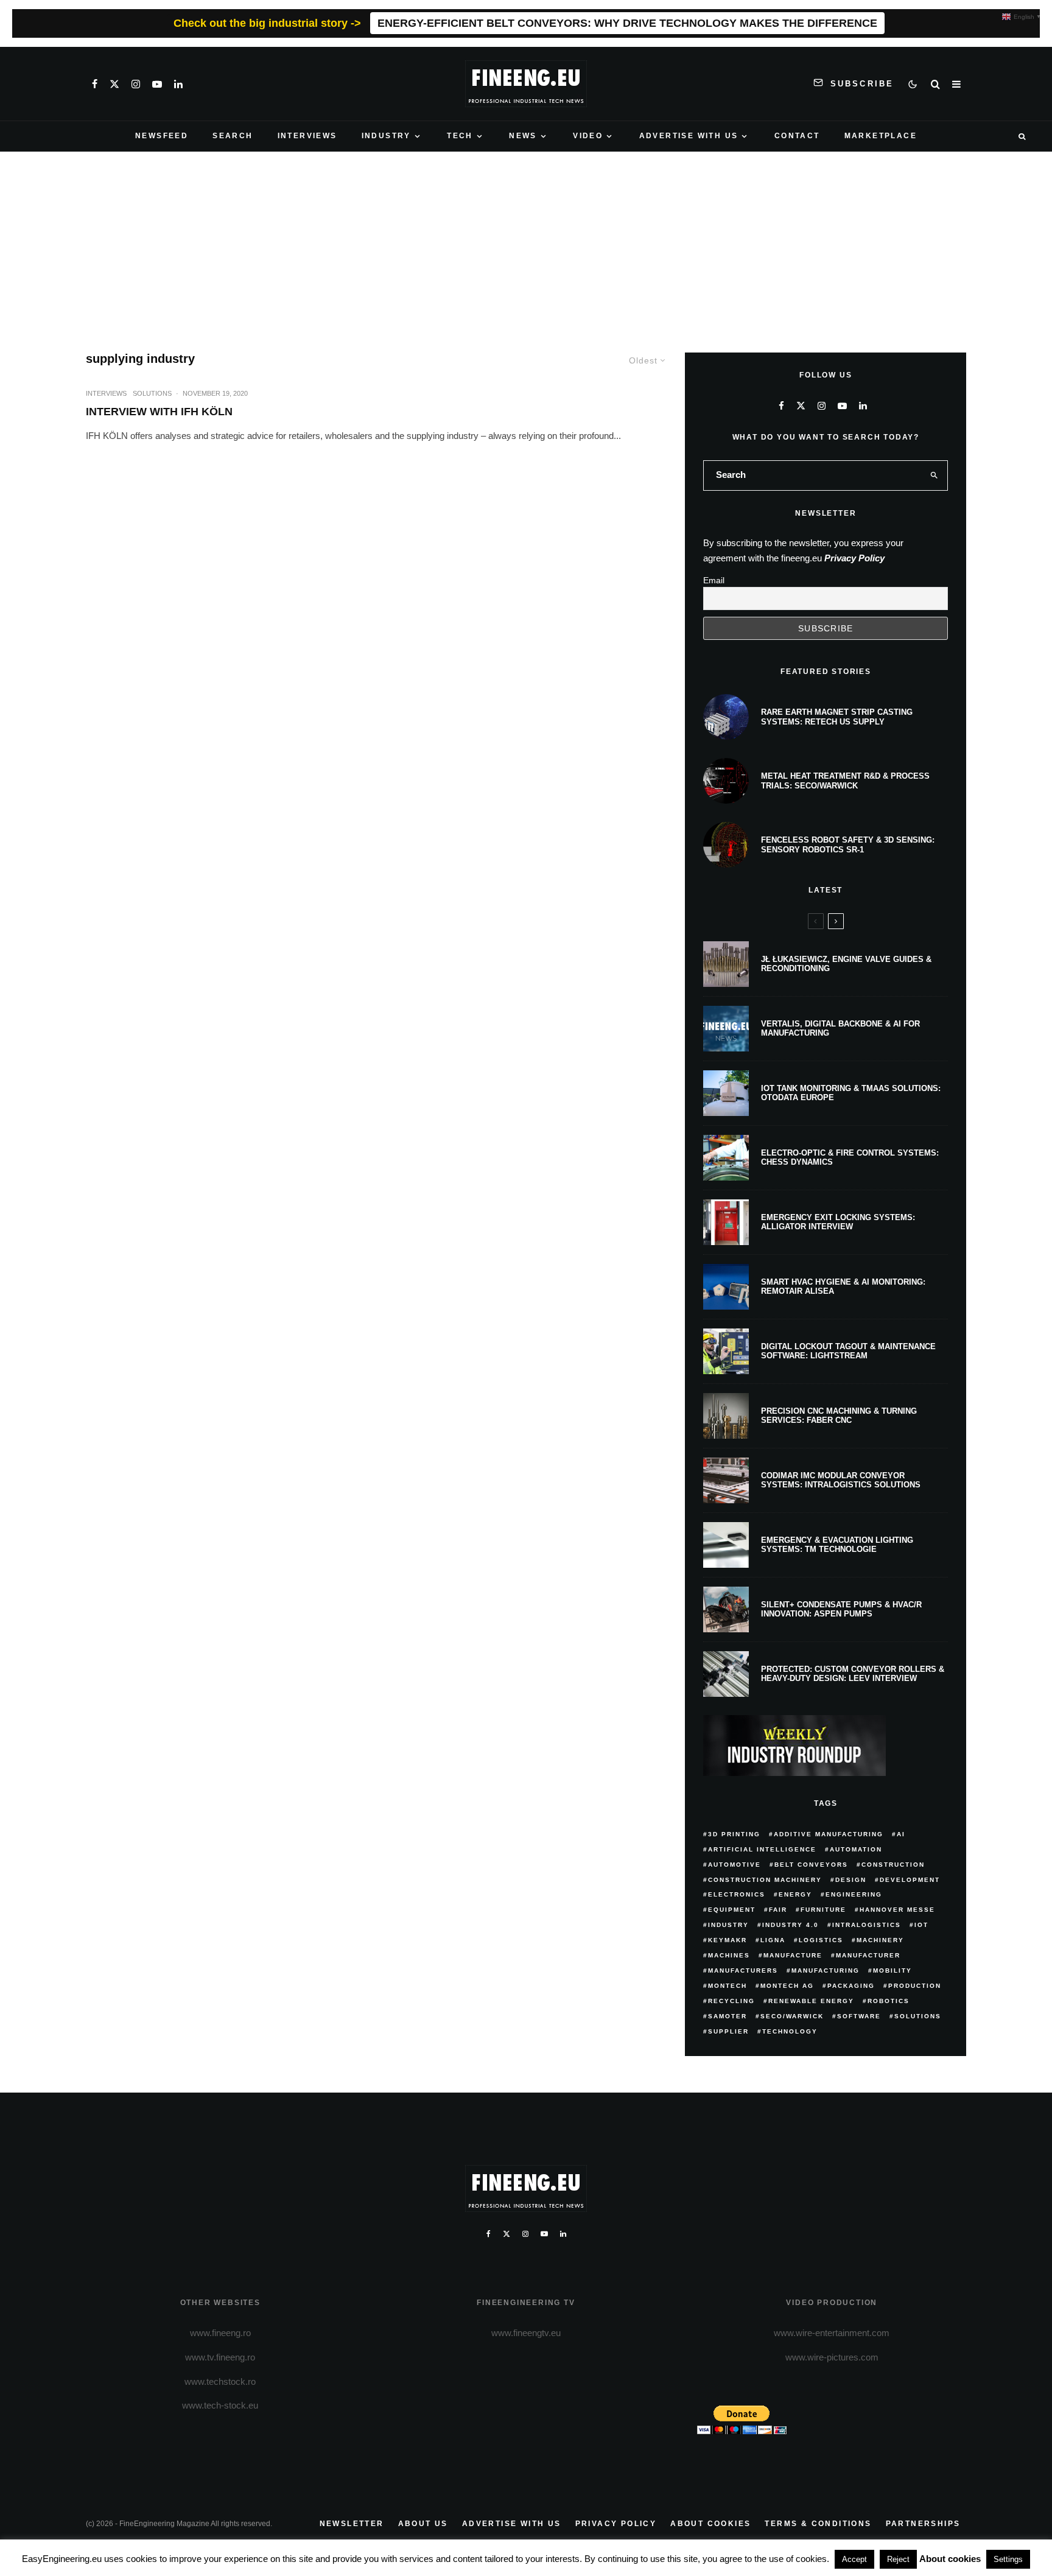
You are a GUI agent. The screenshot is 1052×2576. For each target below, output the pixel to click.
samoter (728, 2016)
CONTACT (797, 136)
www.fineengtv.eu (526, 2333)
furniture (823, 1910)
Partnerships (923, 2524)
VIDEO (588, 136)
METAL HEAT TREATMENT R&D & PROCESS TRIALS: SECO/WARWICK (845, 781)
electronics (737, 1894)
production (915, 1986)
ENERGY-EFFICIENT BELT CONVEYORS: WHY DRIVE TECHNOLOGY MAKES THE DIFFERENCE (627, 23)
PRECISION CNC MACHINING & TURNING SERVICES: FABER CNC (839, 1416)
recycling (731, 2001)
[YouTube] (157, 84)
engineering (854, 1894)
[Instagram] (136, 84)
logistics (821, 1940)
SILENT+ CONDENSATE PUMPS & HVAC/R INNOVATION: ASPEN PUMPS (841, 1609)
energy (795, 1894)
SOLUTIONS (152, 393)
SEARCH (233, 136)
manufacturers (743, 1971)
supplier (728, 2031)
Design (851, 1880)
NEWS (523, 136)
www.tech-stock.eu (220, 2405)
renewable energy (811, 2001)
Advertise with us (512, 2524)
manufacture (793, 1955)
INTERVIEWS (307, 136)
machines (729, 1955)
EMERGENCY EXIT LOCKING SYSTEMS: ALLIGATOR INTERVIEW (838, 1222)
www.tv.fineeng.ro (220, 2357)
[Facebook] (95, 84)
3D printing (734, 1834)
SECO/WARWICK (792, 2016)
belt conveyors (811, 1865)
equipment (732, 1910)
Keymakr (728, 1940)
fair (778, 1910)
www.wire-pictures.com (832, 2357)
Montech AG (787, 1986)
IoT (921, 1925)
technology (790, 2031)
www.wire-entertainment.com (832, 2333)
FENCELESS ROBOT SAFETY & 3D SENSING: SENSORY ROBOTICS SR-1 (848, 845)
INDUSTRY (386, 136)
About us (423, 2524)
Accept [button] (854, 2559)
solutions (918, 2016)
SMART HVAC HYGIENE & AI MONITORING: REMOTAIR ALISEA (843, 1287)
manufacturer (868, 1955)
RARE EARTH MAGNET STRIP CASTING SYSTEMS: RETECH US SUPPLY (837, 717)
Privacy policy (616, 2524)
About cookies (710, 2524)
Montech (728, 1986)
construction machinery (765, 1880)
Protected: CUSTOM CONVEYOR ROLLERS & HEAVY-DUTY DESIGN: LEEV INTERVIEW (853, 1674)
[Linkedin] (178, 84)
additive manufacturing (829, 1834)
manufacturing (826, 1971)
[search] (935, 476)
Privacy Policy (854, 558)
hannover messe (897, 1910)
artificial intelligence (762, 1849)
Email (714, 580)
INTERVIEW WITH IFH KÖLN (159, 412)
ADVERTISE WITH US (689, 136)
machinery (880, 1940)
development (910, 1880)
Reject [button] (898, 2559)
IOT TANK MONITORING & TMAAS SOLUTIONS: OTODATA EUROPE (851, 1093)
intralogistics (867, 1925)
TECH (460, 136)
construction (893, 1865)
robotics (889, 2001)
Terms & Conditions (818, 2524)
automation (856, 1849)
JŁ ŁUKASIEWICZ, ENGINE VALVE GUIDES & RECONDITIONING (846, 964)
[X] (114, 84)
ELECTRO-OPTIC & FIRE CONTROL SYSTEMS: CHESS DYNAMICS (850, 1158)
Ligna (773, 1940)
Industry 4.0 (791, 1925)
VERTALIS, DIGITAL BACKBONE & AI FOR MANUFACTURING (840, 1029)
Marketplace (881, 136)
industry (728, 1925)
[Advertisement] (526, 243)
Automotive (735, 1865)
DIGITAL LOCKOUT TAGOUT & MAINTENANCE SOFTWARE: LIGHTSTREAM (848, 1351)
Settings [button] (1008, 2559)
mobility (892, 1971)
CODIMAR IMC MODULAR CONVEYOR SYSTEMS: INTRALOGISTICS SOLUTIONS (841, 1480)
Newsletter (352, 2524)
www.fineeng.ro (220, 2333)
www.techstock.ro (220, 2381)
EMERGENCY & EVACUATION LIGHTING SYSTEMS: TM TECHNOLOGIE (837, 1545)
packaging (851, 1986)
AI (901, 1834)
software (859, 2016)
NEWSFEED (162, 136)
